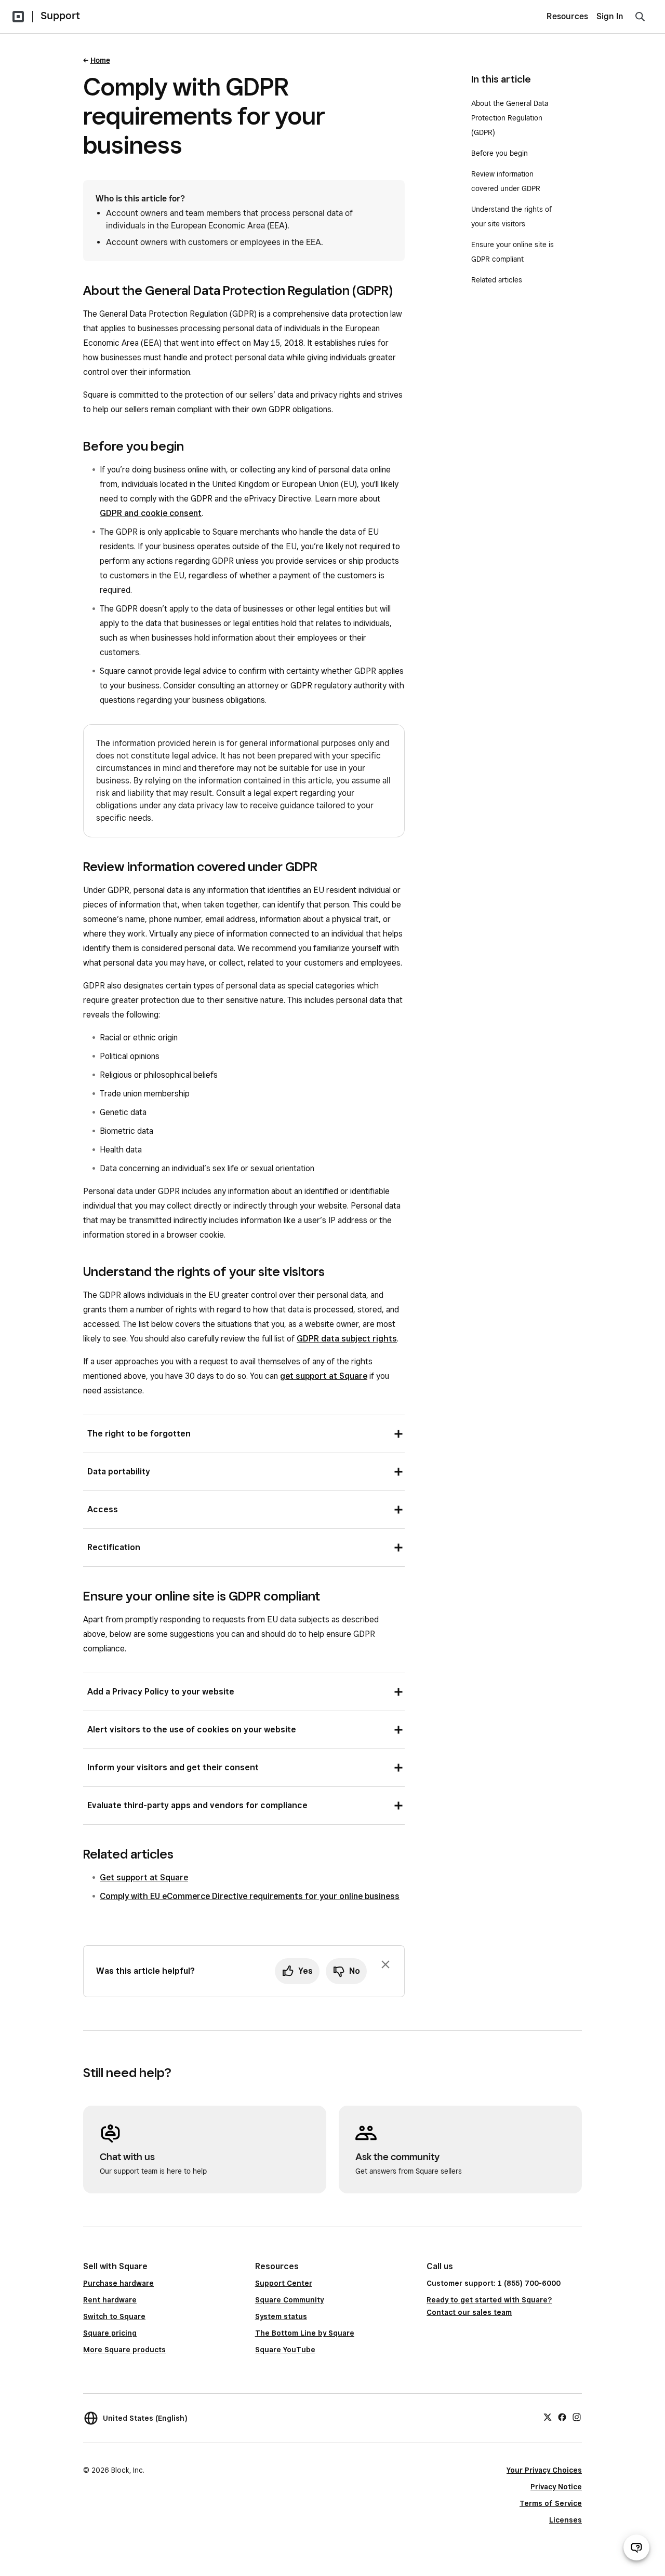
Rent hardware (110, 2300)
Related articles (497, 280)
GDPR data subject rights (347, 1339)
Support (60, 16)
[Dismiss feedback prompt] (385, 1964)
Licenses (566, 2520)
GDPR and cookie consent (151, 513)
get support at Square (324, 1376)
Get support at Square (144, 1877)
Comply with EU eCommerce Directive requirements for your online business (250, 1896)
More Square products (124, 2350)
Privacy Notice (556, 2487)
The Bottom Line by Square (305, 2333)
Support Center (284, 2283)
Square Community (289, 2300)
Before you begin (500, 153)
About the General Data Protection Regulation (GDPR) (510, 118)
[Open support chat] (636, 2547)
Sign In (610, 16)
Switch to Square (114, 2316)
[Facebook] (562, 2417)
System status (281, 2316)
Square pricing (110, 2333)
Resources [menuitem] (567, 16)
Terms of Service (551, 2503)
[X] (548, 2417)
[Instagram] (577, 2417)
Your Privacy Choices (544, 2470)
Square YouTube (285, 2350)
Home (100, 60)
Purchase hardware (118, 2283)
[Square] (18, 17)
